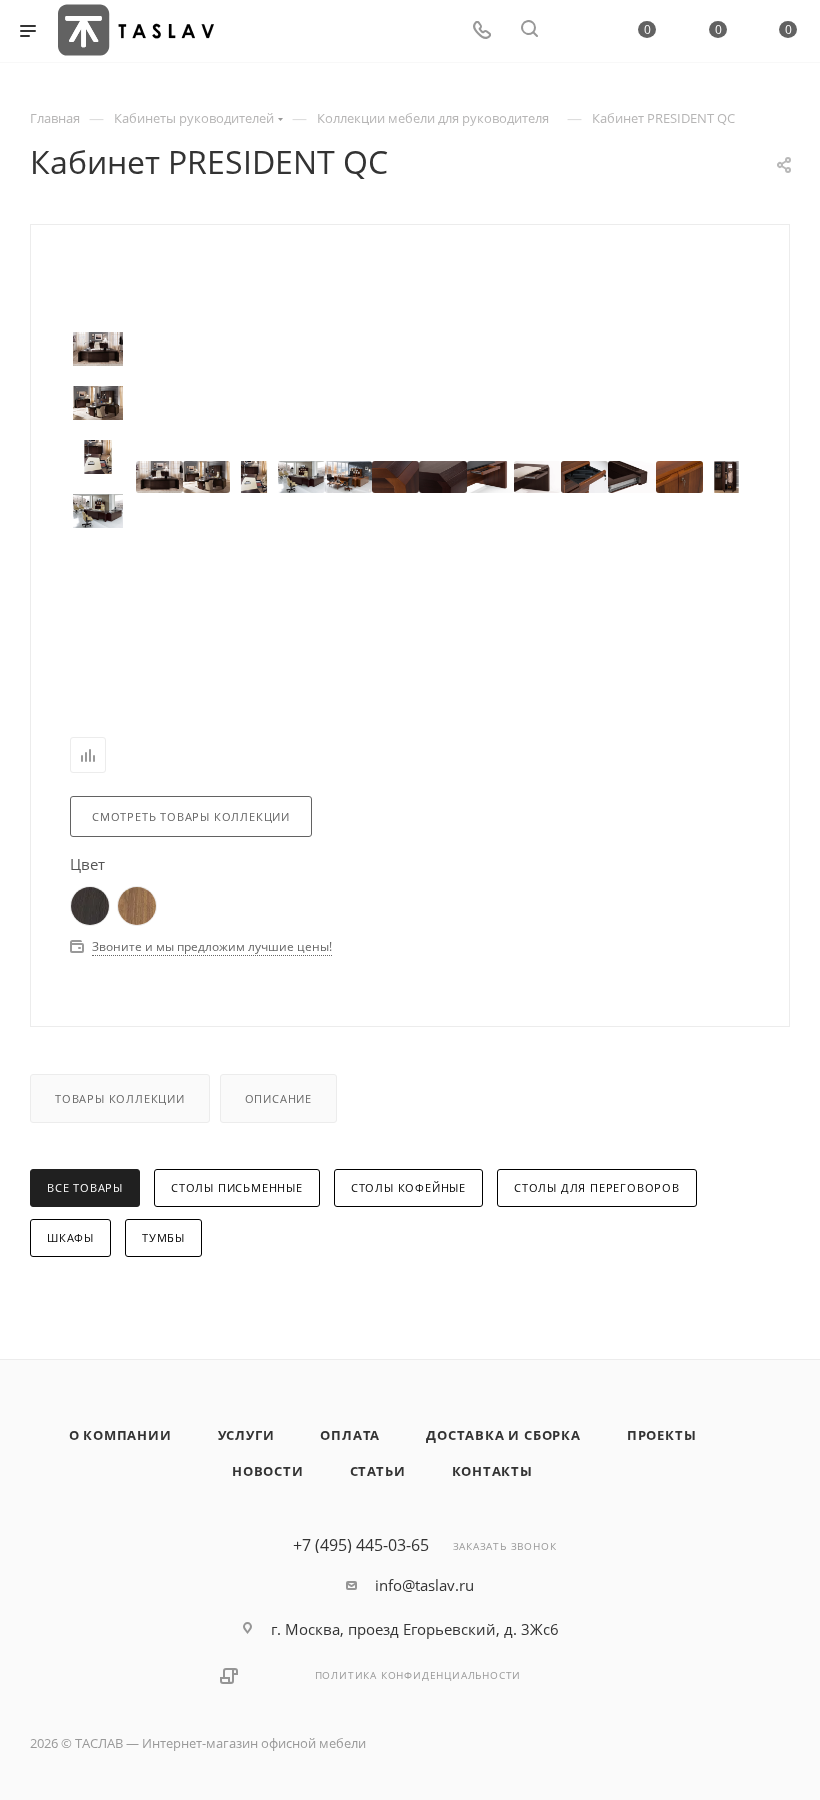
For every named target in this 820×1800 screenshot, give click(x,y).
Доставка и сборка (503, 1435)
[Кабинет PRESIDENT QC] (159, 476)
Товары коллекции (120, 1098)
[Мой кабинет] (577, 31)
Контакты (492, 1471)
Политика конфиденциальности (418, 1675)
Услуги (246, 1435)
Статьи (378, 1471)
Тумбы (163, 1237)
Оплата (350, 1435)
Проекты (662, 1435)
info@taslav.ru (424, 1585)
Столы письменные (237, 1187)
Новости (268, 1471)
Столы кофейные (408, 1187)
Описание (278, 1098)
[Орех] (137, 904)
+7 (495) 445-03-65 (361, 1545)
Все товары (85, 1187)
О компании (120, 1435)
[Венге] (90, 904)
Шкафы (70, 1237)
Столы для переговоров (597, 1187)
